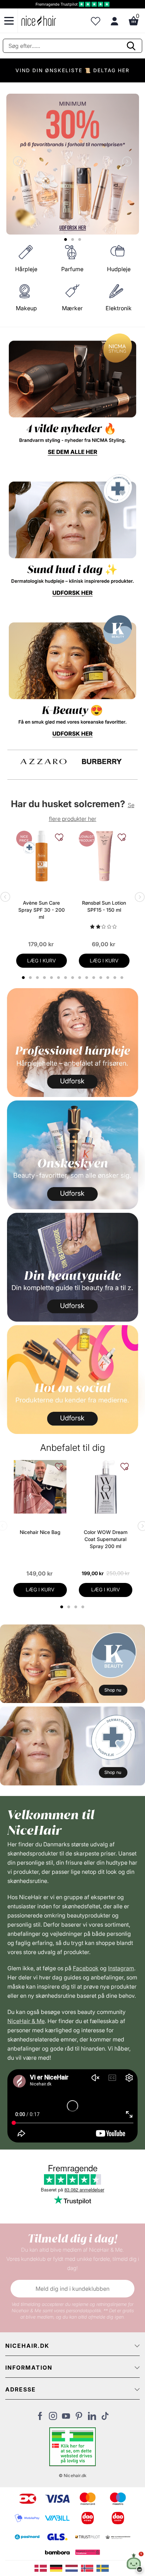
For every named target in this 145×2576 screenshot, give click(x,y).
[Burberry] (102, 762)
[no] (89, 2568)
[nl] (73, 2568)
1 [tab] (62, 1607)
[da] (42, 2568)
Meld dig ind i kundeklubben (72, 2289)
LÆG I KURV (42, 960)
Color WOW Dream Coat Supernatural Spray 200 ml (106, 1539)
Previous (19, 162)
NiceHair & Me (26, 2021)
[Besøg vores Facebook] (40, 2418)
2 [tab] (70, 1607)
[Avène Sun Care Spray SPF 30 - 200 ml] (42, 856)
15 (123, 978)
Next (126, 162)
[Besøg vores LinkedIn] (92, 2418)
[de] (58, 2568)
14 (116, 978)
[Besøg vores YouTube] (66, 2418)
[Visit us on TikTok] (105, 2418)
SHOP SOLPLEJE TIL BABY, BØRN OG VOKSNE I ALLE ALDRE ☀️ (72, 73)
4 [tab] (84, 1607)
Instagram (121, 1968)
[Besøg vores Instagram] (53, 2418)
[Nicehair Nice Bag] (40, 1487)
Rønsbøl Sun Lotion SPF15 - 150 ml (104, 906)
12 (102, 978)
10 (87, 978)
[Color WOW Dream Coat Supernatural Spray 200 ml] (106, 1487)
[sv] (103, 2568)
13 (109, 978)
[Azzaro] (44, 762)
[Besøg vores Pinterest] (79, 2418)
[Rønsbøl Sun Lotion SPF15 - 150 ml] (104, 856)
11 (94, 978)
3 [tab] (77, 1607)
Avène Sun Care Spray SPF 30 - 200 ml (42, 910)
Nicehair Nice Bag (40, 1532)
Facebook (86, 1968)
